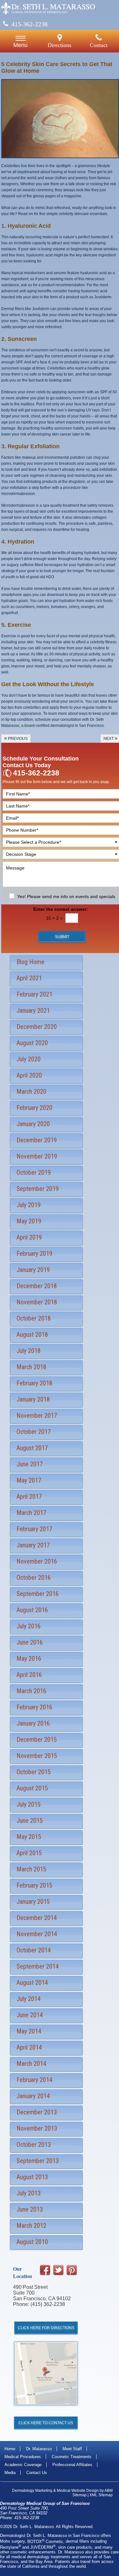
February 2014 (34, 2080)
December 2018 (37, 1286)
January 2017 (33, 1545)
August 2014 (32, 1983)
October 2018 (34, 1318)
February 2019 (34, 1254)
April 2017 (29, 1497)
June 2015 (30, 1821)
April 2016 (29, 1675)
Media (10, 2473)
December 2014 (37, 1918)
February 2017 (34, 1529)
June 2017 (30, 1464)
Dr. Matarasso (39, 2449)
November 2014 (37, 1934)
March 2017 (31, 1513)
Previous (16, 738)
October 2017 (34, 1432)
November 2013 (37, 2128)
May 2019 (29, 1221)
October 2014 (34, 1950)
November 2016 (37, 1561)
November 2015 (37, 1756)
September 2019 (38, 1189)
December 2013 (37, 2112)
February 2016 (34, 1707)
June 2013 (30, 2209)
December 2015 (37, 1740)
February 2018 (34, 1383)
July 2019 (29, 1205)
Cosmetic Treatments (72, 2457)
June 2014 (30, 2015)
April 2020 (29, 1075)
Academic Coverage (23, 2465)
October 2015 (34, 1772)
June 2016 (30, 1642)
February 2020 (34, 1108)
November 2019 (37, 1156)
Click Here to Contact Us (46, 2423)
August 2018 (32, 1335)
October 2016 (34, 1578)
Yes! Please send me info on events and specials (66, 896)
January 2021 (33, 1011)
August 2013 (32, 2177)
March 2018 (31, 1367)
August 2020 (32, 1043)
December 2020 (37, 1027)
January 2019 (33, 1270)
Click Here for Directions (46, 2328)
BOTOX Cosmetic (45, 2542)
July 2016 (29, 1626)
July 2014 (29, 1999)
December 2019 (37, 1140)
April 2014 (29, 2047)
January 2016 (33, 1723)
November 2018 (37, 1302)
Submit (62, 937)
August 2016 (32, 1610)
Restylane (10, 2547)
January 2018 (33, 1399)
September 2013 (38, 2161)
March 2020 (31, 1092)
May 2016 (29, 1659)
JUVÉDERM (43, 2547)
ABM (109, 2491)
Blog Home (30, 962)
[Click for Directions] (46, 2411)
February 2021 (34, 994)
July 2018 (29, 1351)
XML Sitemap (101, 2495)
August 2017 (32, 1448)
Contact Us (37, 2473)
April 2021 (29, 978)
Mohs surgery (12, 2542)
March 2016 (31, 1691)
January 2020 (33, 1124)
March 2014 (31, 2064)
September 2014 (38, 1966)
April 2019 (29, 1237)
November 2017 (37, 1416)
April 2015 (29, 1853)
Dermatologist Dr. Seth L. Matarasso (33, 2535)
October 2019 (34, 1173)
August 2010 (32, 2242)
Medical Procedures (23, 2457)
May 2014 (29, 2031)
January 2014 (33, 2096)
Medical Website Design (78, 2491)
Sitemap (79, 2495)
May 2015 (29, 1837)
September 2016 (38, 1594)
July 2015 (29, 1804)
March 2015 (31, 1869)
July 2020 (29, 1059)
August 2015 (32, 1788)
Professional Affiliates (72, 2465)
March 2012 (31, 2226)
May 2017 (29, 1480)
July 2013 (29, 2193)
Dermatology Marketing (32, 2491)
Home (10, 2449)
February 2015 (34, 1885)
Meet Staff (72, 2449)
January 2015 (33, 1902)
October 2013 (34, 2145)
